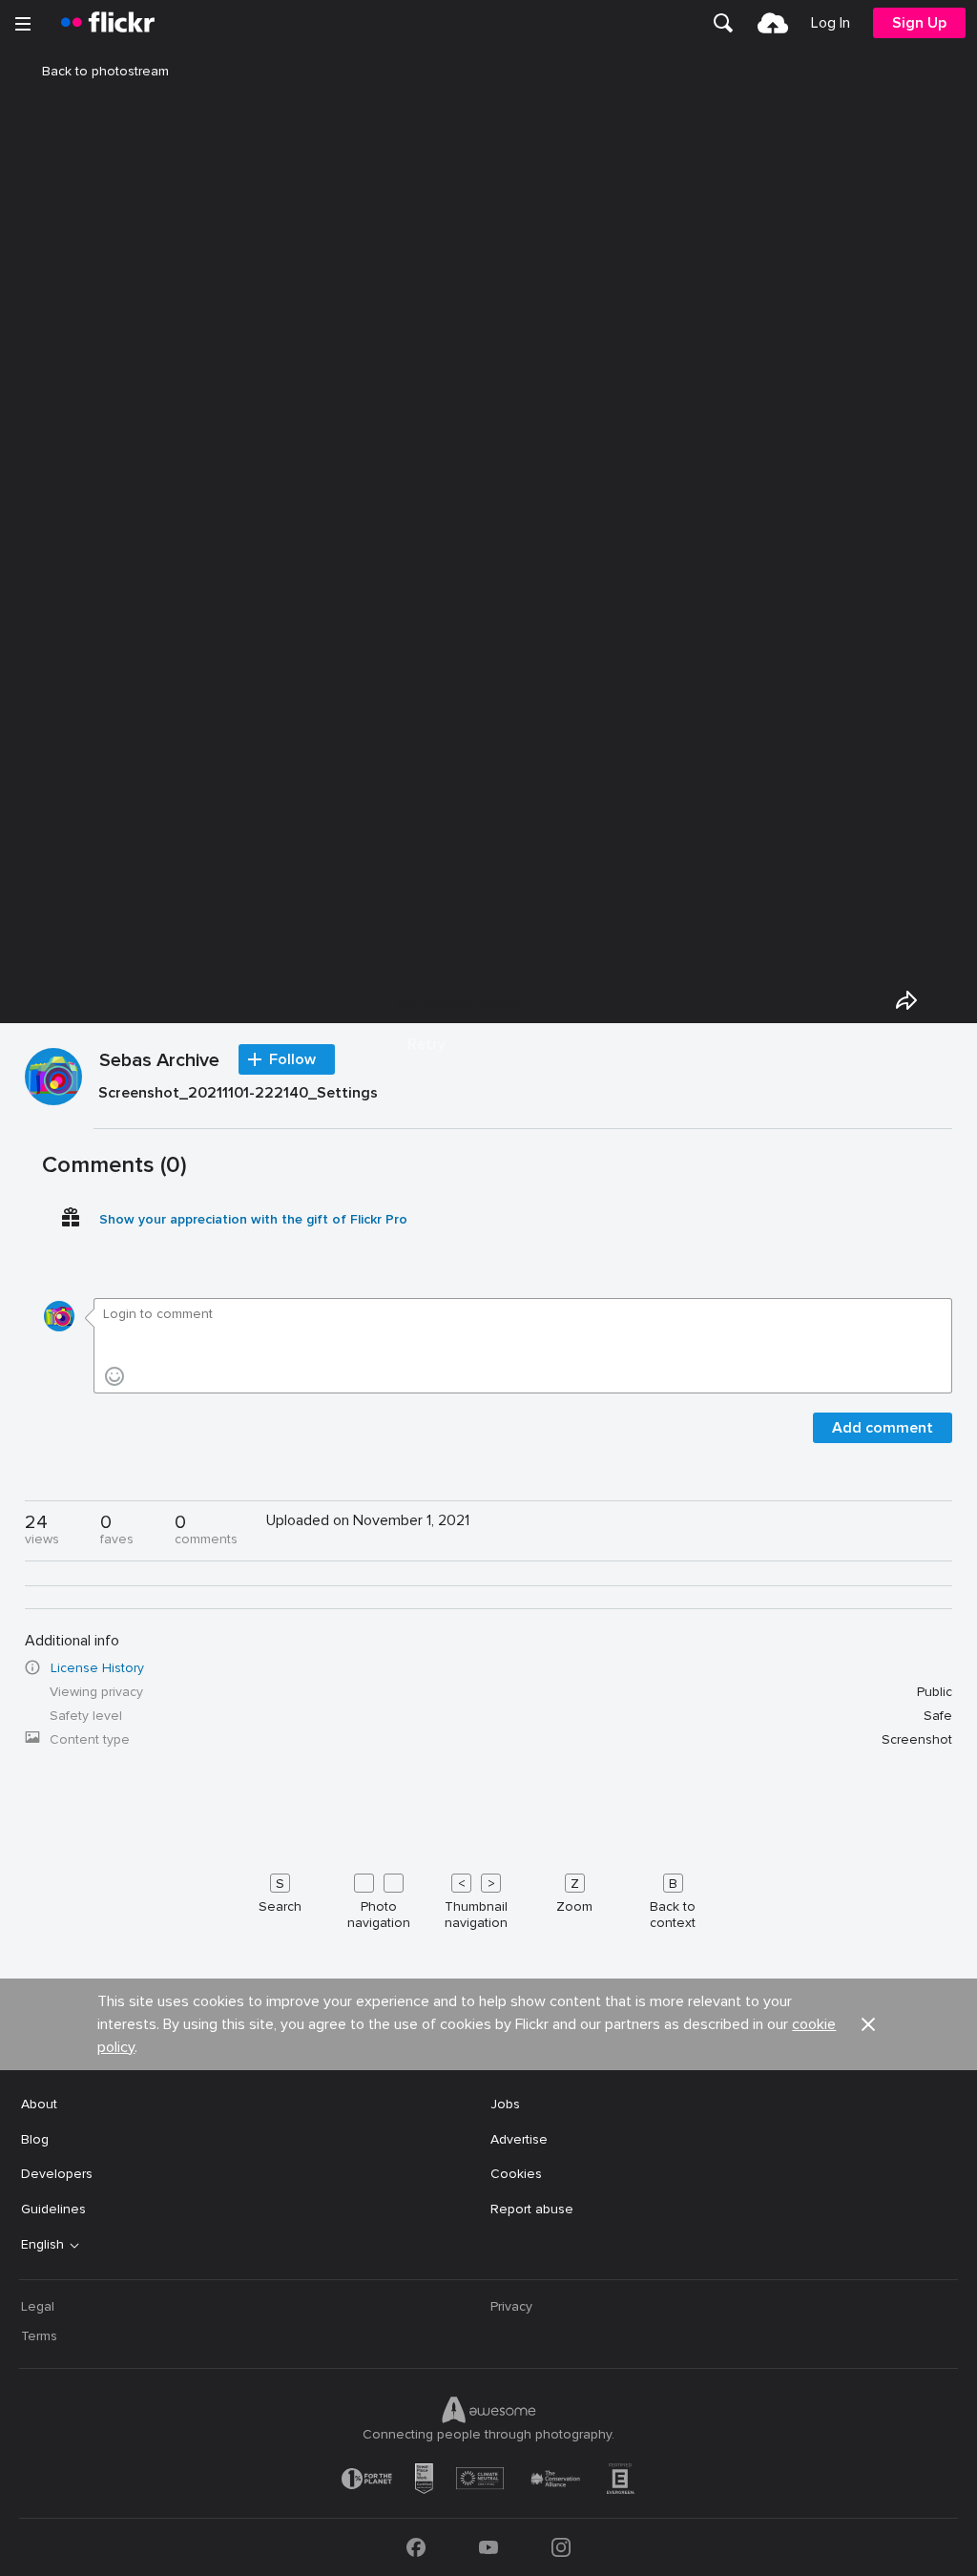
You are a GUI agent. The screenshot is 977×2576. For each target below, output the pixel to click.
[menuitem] (723, 23)
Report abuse (532, 2209)
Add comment (883, 1428)
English (42, 2245)
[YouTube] (488, 2547)
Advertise (519, 2139)
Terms (39, 2336)
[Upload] (773, 23)
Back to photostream (105, 71)
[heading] (108, 23)
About (39, 2104)
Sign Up (919, 23)
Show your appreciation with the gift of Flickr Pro (253, 1219)
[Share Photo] (906, 1000)
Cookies (516, 2174)
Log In (831, 23)
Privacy (511, 2306)
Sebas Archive (159, 1061)
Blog (35, 2139)
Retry (426, 1044)
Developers (57, 2174)
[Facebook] (416, 2547)
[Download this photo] (950, 1000)
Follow (292, 1059)
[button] (868, 2024)
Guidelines (53, 2209)
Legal (38, 2306)
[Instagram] (561, 2547)
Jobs (505, 2104)
